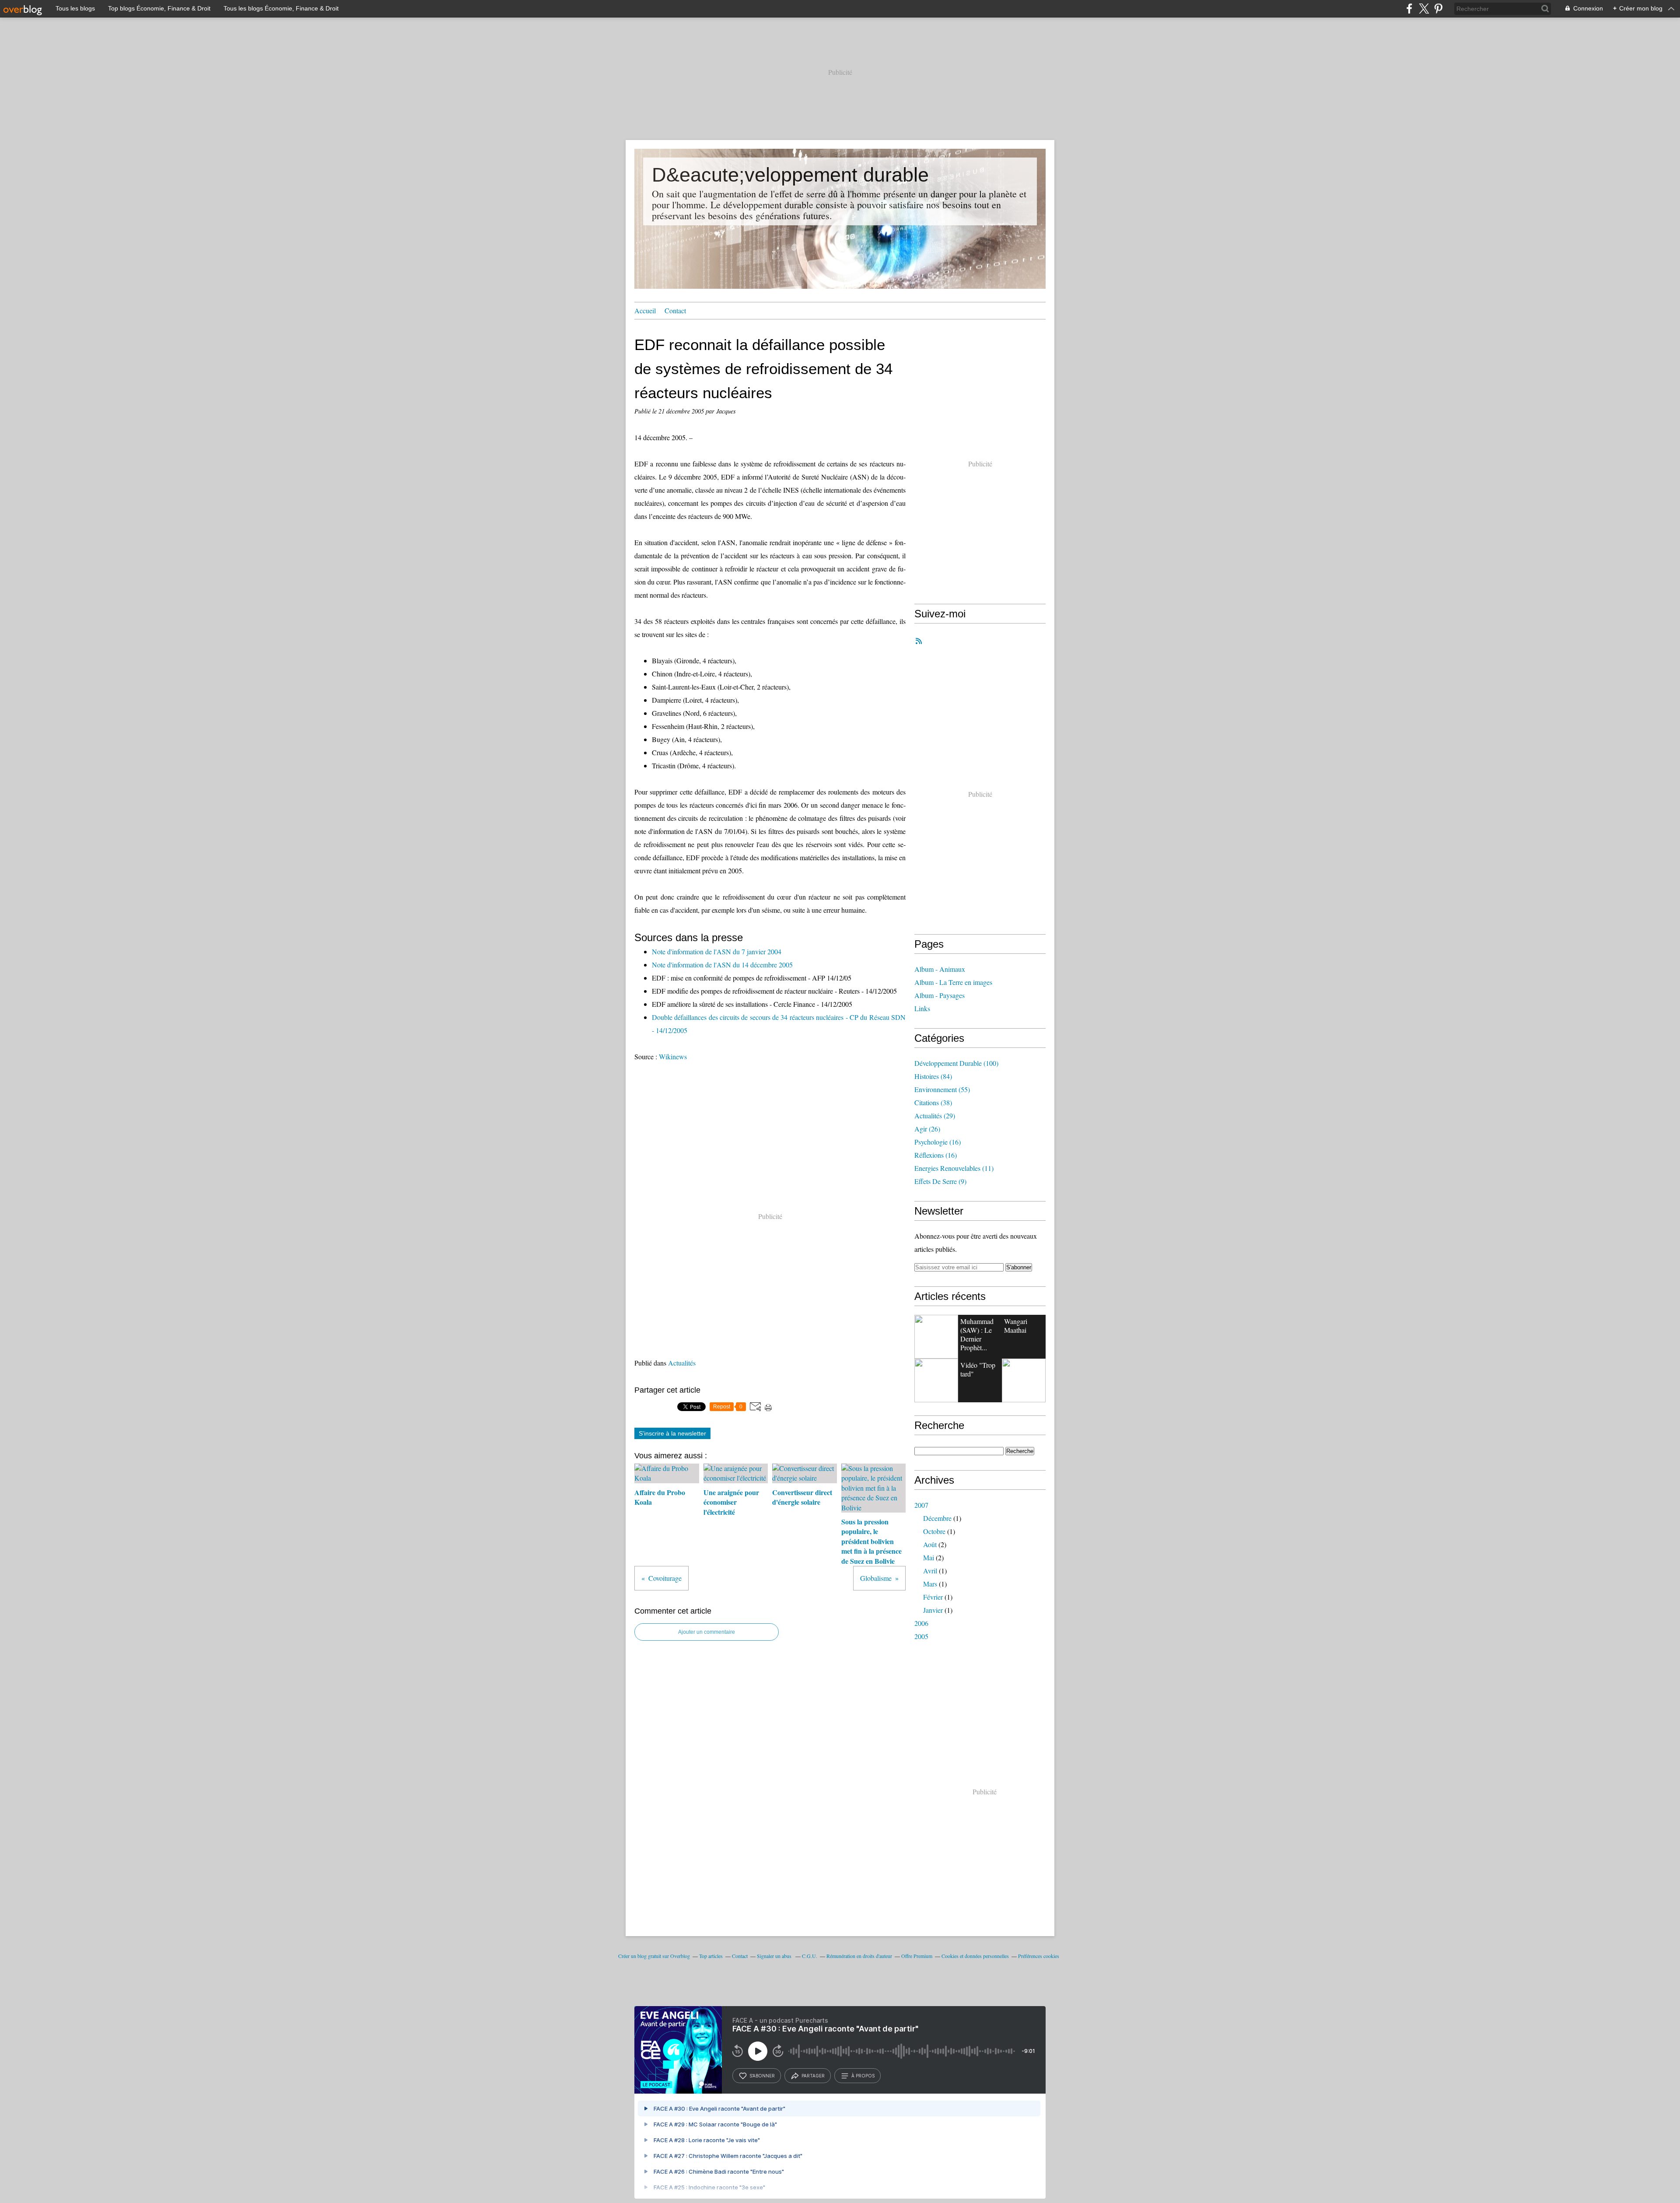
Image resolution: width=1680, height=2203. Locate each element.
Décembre (937, 1518)
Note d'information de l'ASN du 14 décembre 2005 (722, 965)
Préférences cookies (1039, 1956)
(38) (933, 1102)
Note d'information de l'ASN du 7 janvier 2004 (717, 951)
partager (813, 2076)
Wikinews (673, 1056)
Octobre (934, 1531)
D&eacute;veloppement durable (790, 175)
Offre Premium (917, 1956)
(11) (954, 1168)
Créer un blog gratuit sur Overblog (654, 1956)
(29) (935, 1116)
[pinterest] (1438, 9)
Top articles (711, 1956)
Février (933, 1597)
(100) (956, 1063)
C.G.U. (810, 1956)
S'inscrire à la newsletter (672, 1433)
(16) (938, 1142)
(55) (942, 1089)
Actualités (682, 1363)
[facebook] (1409, 9)
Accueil (645, 310)
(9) (940, 1181)
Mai (929, 1557)
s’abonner (762, 2076)
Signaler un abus (775, 1956)
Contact (675, 310)
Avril (930, 1571)
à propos (863, 2076)
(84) (933, 1076)
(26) (927, 1129)
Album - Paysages (940, 995)
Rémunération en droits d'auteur (859, 1956)
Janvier (933, 1610)
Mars (930, 1584)
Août (930, 1544)
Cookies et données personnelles (975, 1956)
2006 (921, 1623)
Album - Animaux (940, 969)
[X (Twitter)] (1424, 9)
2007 (921, 1505)
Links (922, 1008)
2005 (921, 1636)
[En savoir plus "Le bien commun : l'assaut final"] (936, 1337)
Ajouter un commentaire (707, 1632)
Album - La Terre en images (953, 982)
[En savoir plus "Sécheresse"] (1024, 1380)
